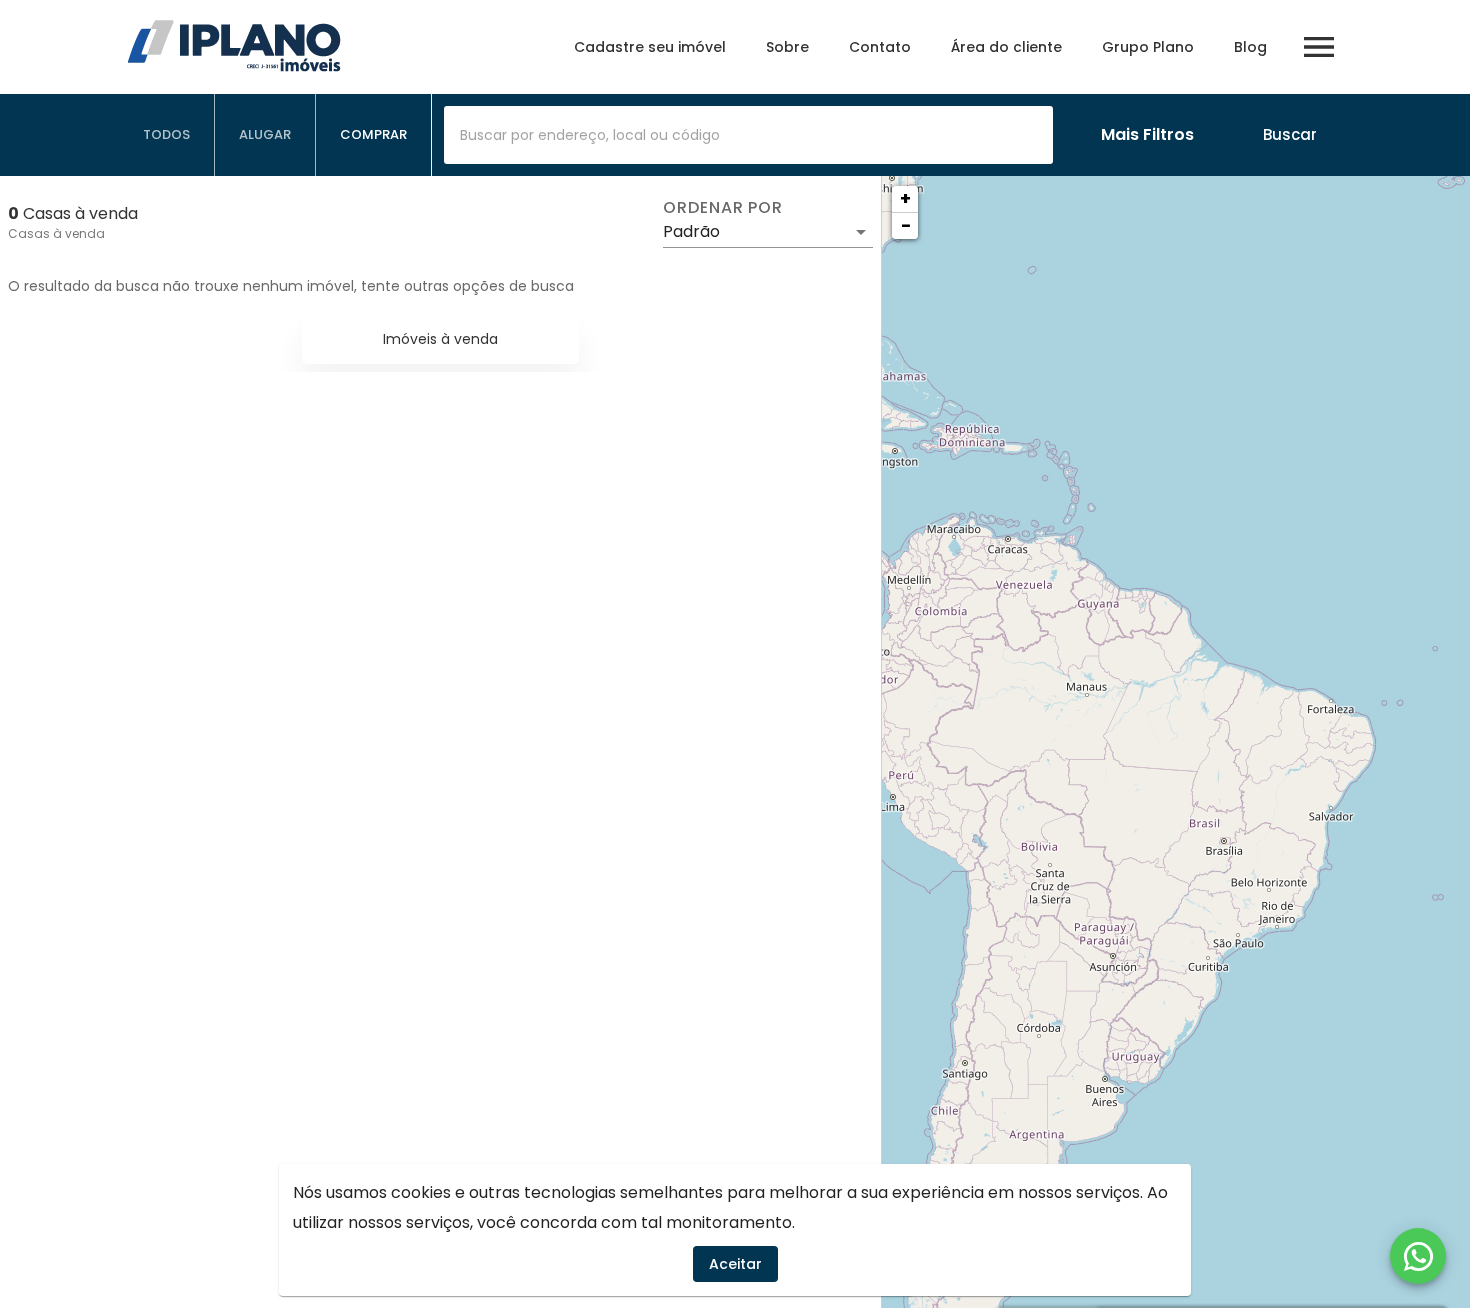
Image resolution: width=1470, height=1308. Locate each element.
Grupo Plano (1148, 47)
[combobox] (748, 135)
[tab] (167, 135)
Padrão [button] (691, 231)
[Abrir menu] (1319, 47)
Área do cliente (1006, 47)
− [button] (906, 225)
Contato (880, 47)
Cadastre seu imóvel (650, 47)
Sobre (787, 47)
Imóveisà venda (440, 339)
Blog (1250, 47)
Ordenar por (723, 208)
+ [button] (905, 198)
